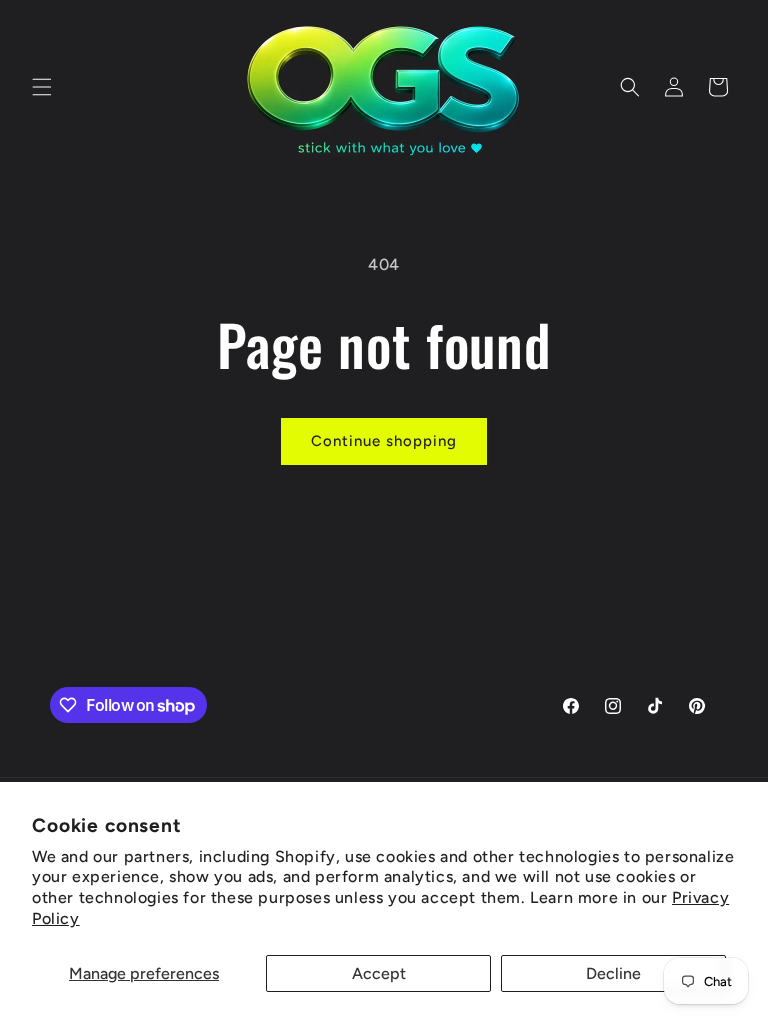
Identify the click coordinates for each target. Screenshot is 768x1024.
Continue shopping (384, 441)
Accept (379, 973)
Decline (613, 973)
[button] (42, 87)
